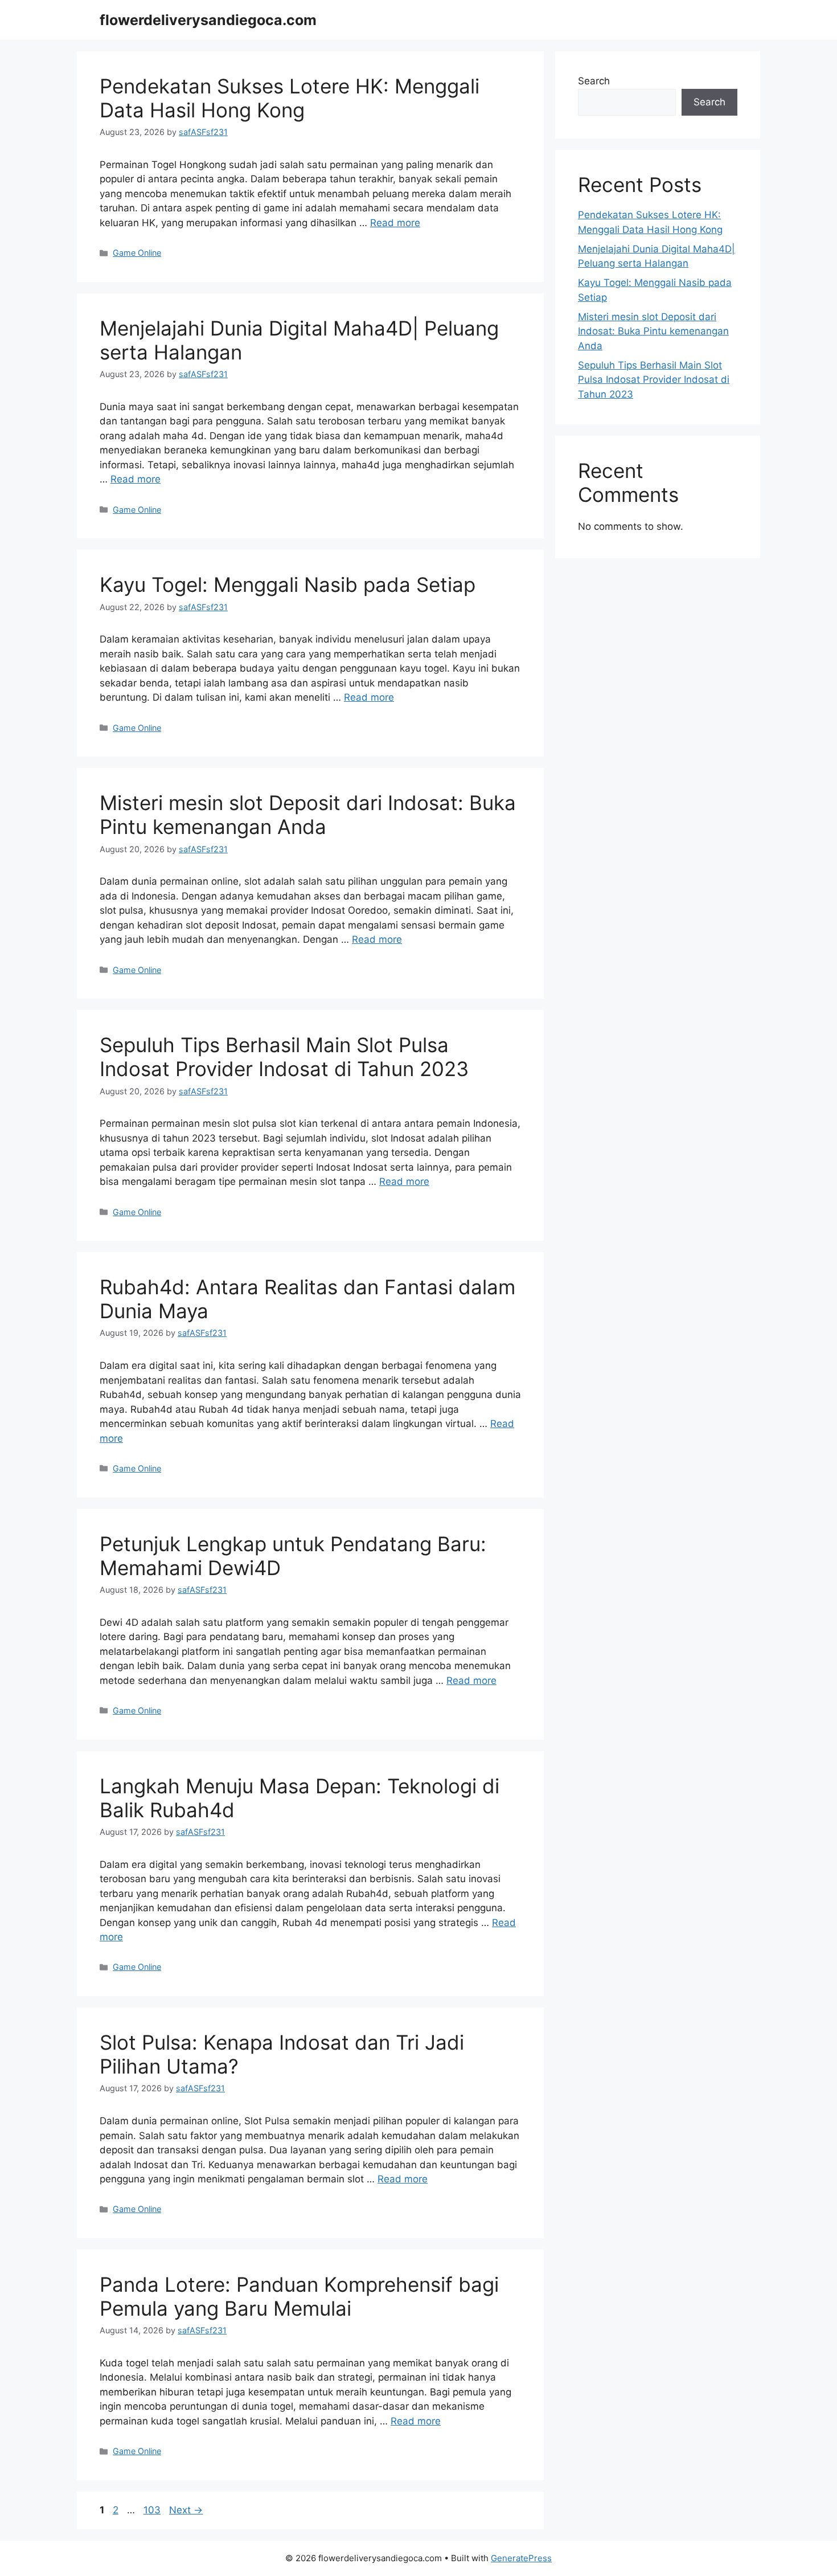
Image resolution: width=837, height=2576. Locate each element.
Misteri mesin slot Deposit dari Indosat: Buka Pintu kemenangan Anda (308, 815)
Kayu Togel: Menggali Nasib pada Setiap (288, 584)
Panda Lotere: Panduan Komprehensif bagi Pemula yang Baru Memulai (299, 2296)
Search (594, 81)
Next (186, 2510)
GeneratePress (521, 2558)
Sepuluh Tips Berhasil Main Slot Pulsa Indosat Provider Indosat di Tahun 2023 (284, 1057)
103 (153, 2510)
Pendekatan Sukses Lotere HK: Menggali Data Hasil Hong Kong (290, 98)
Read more (395, 223)
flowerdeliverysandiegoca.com (208, 20)
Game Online (137, 253)
